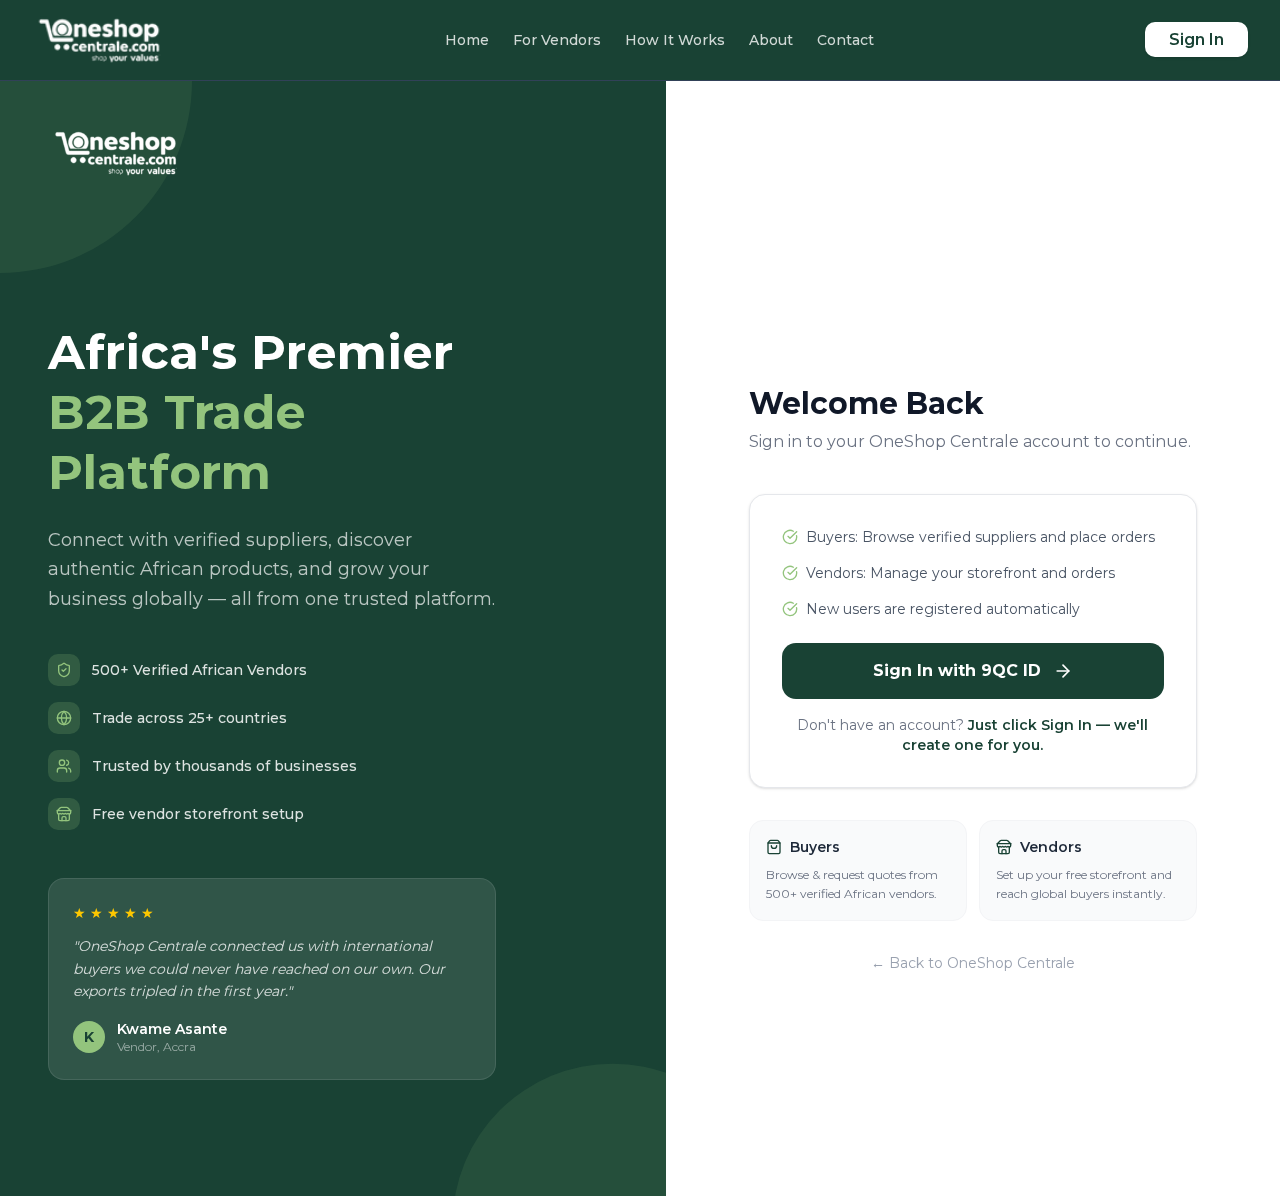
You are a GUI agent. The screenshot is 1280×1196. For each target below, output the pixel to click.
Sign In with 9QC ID (957, 670)
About (771, 40)
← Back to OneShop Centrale (973, 963)
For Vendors (557, 40)
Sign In (1196, 39)
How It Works (675, 40)
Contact (845, 40)
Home (467, 40)
